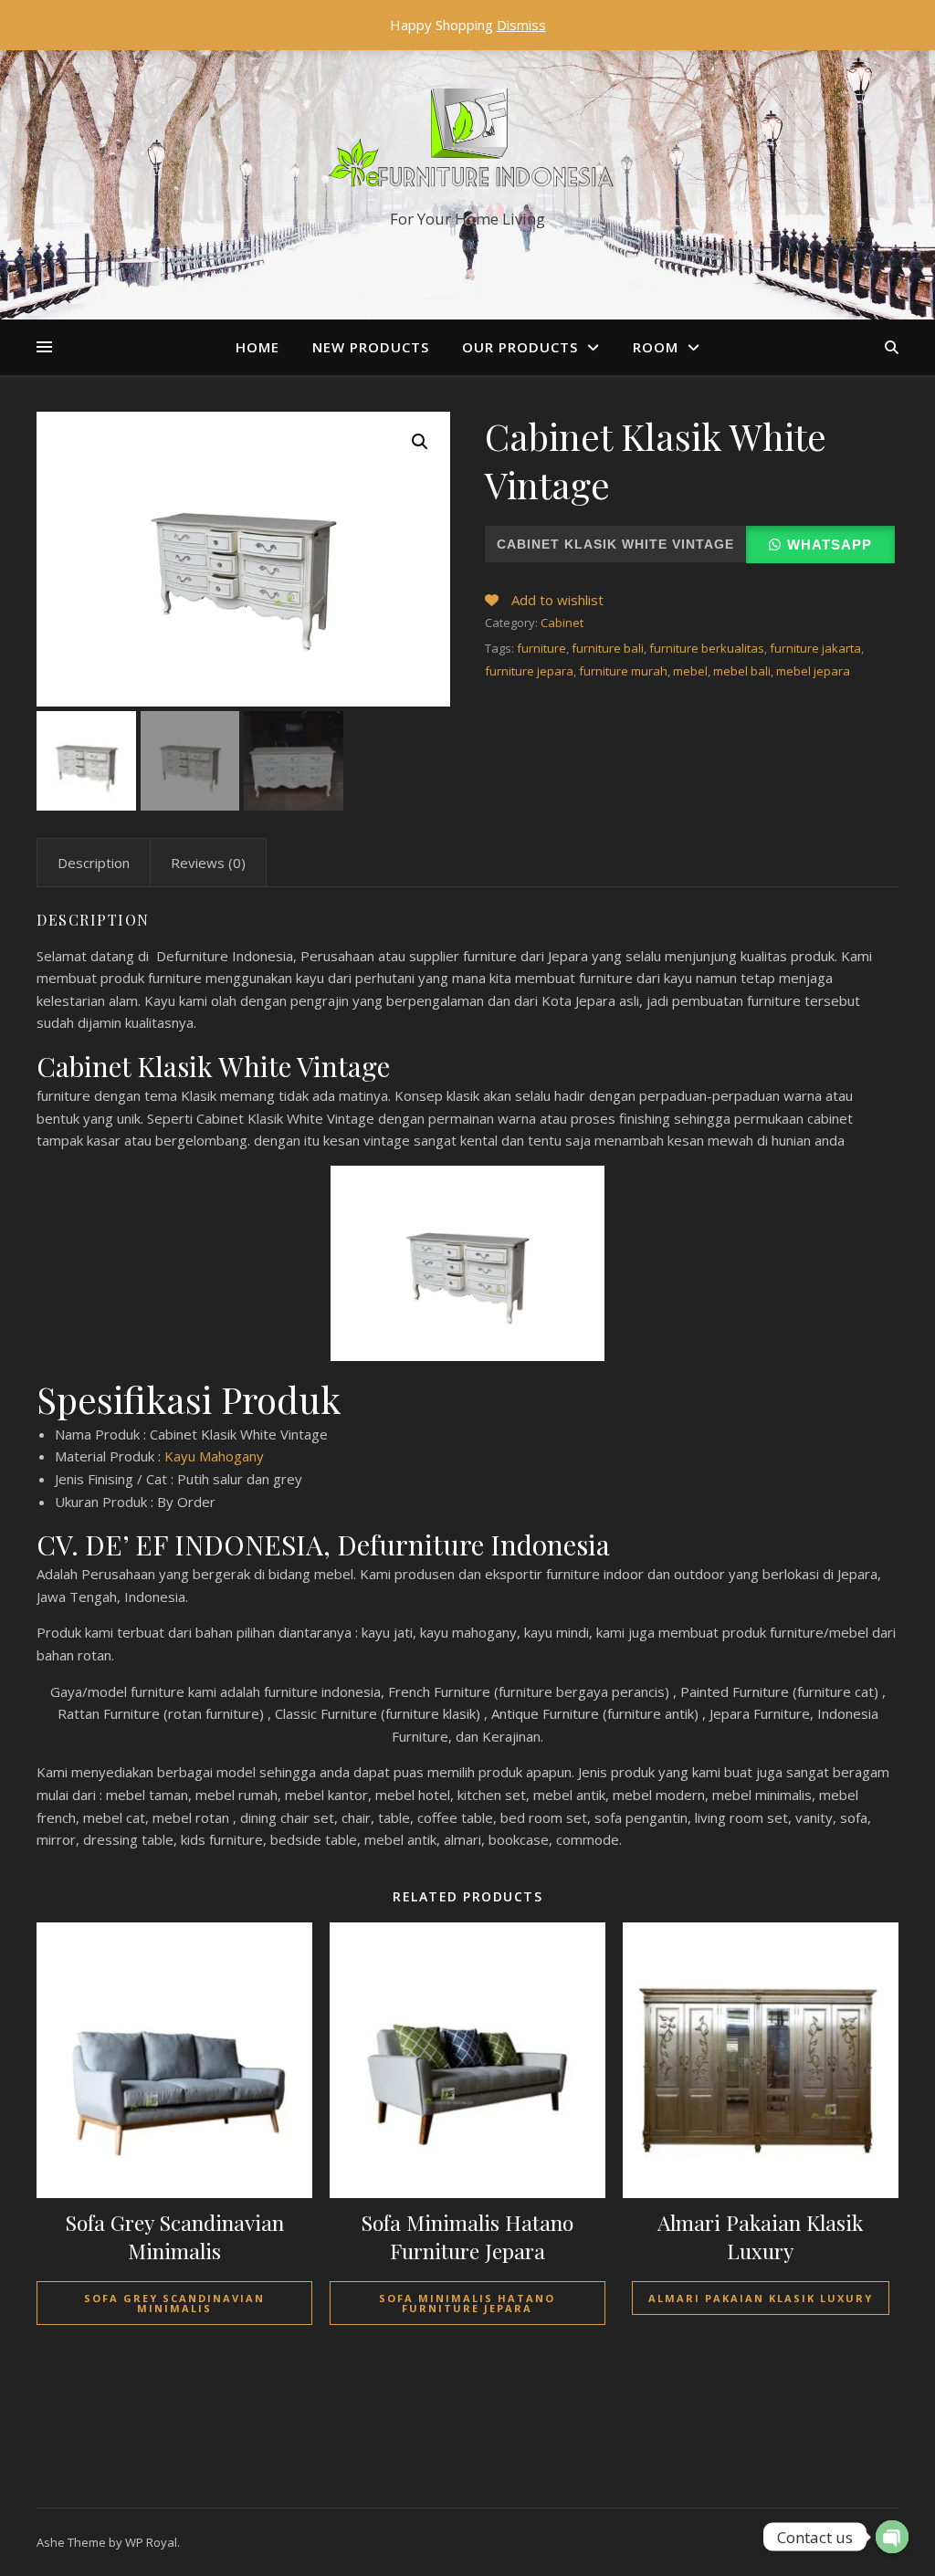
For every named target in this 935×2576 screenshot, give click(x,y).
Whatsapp (830, 545)
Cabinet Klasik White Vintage (615, 544)
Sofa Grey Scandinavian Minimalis (174, 2303)
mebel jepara (813, 671)
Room (656, 347)
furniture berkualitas (707, 648)
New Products (371, 347)
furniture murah (623, 671)
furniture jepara (529, 671)
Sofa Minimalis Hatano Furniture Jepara (467, 2303)
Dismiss (521, 25)
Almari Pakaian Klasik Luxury (761, 2298)
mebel (690, 671)
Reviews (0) (208, 863)
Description (94, 863)
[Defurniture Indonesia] (467, 143)
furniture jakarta (815, 648)
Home (257, 347)
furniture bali (608, 648)
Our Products (520, 347)
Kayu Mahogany (214, 1456)
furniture (541, 648)
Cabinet (562, 623)
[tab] (94, 863)
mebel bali (742, 671)
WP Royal (151, 2542)
